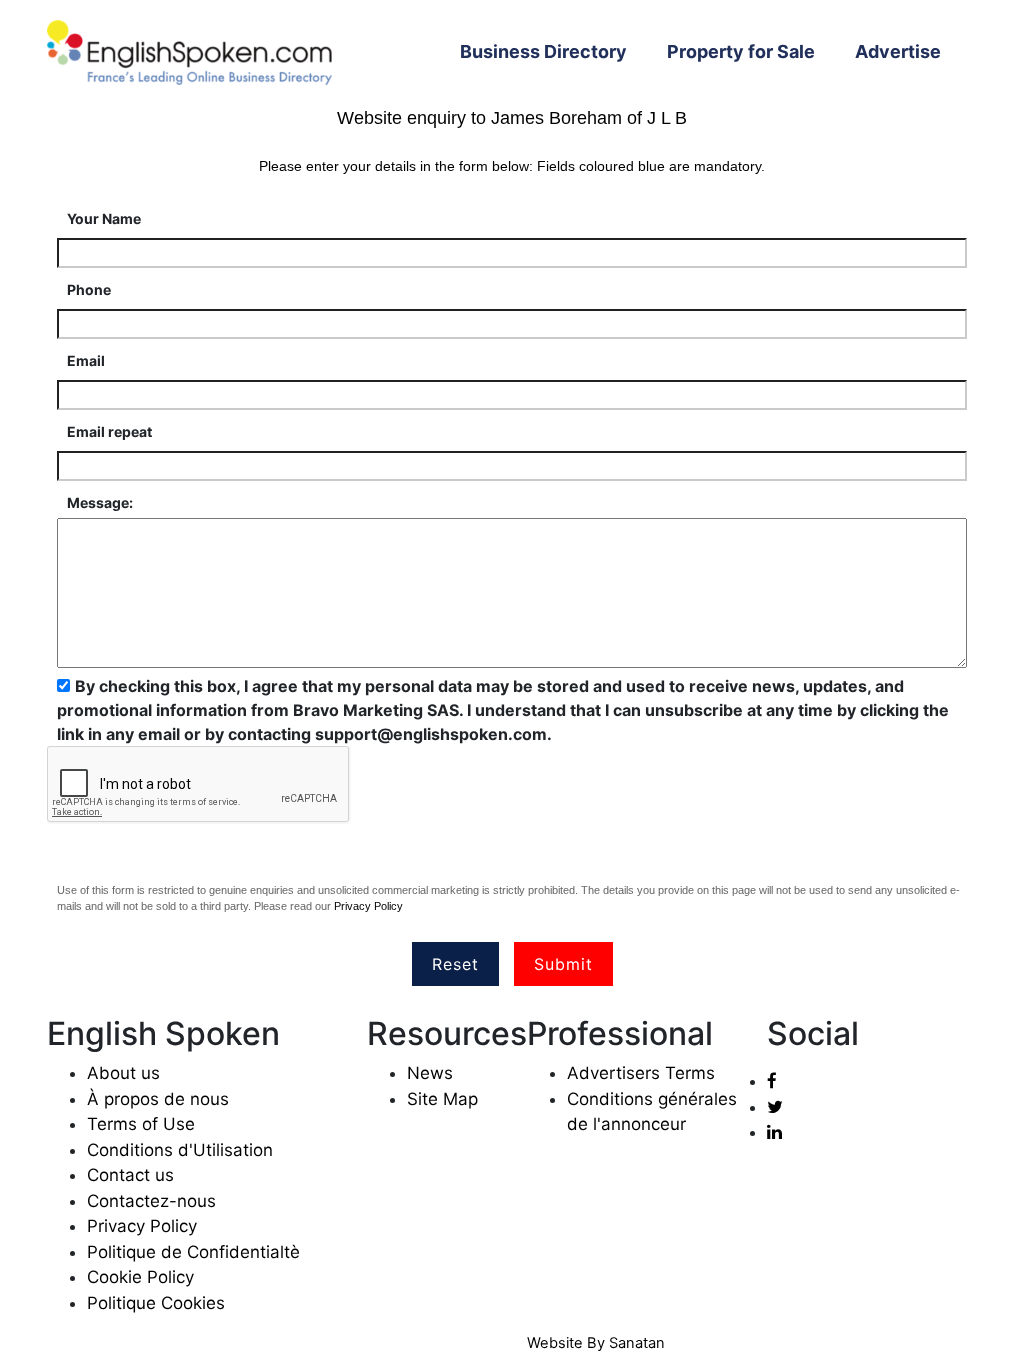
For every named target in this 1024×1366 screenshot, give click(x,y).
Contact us (130, 1175)
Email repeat (109, 431)
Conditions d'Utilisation (180, 1150)
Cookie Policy (140, 1277)
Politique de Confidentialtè (193, 1252)
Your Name (104, 218)
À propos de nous (158, 1099)
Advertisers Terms (641, 1073)
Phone (89, 289)
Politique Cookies (156, 1303)
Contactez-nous (151, 1201)
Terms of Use (141, 1124)
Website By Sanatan (596, 1343)
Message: (100, 502)
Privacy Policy (368, 906)
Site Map (442, 1099)
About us (123, 1073)
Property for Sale (741, 51)
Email (86, 360)
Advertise (898, 51)
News (430, 1073)
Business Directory (553, 51)
